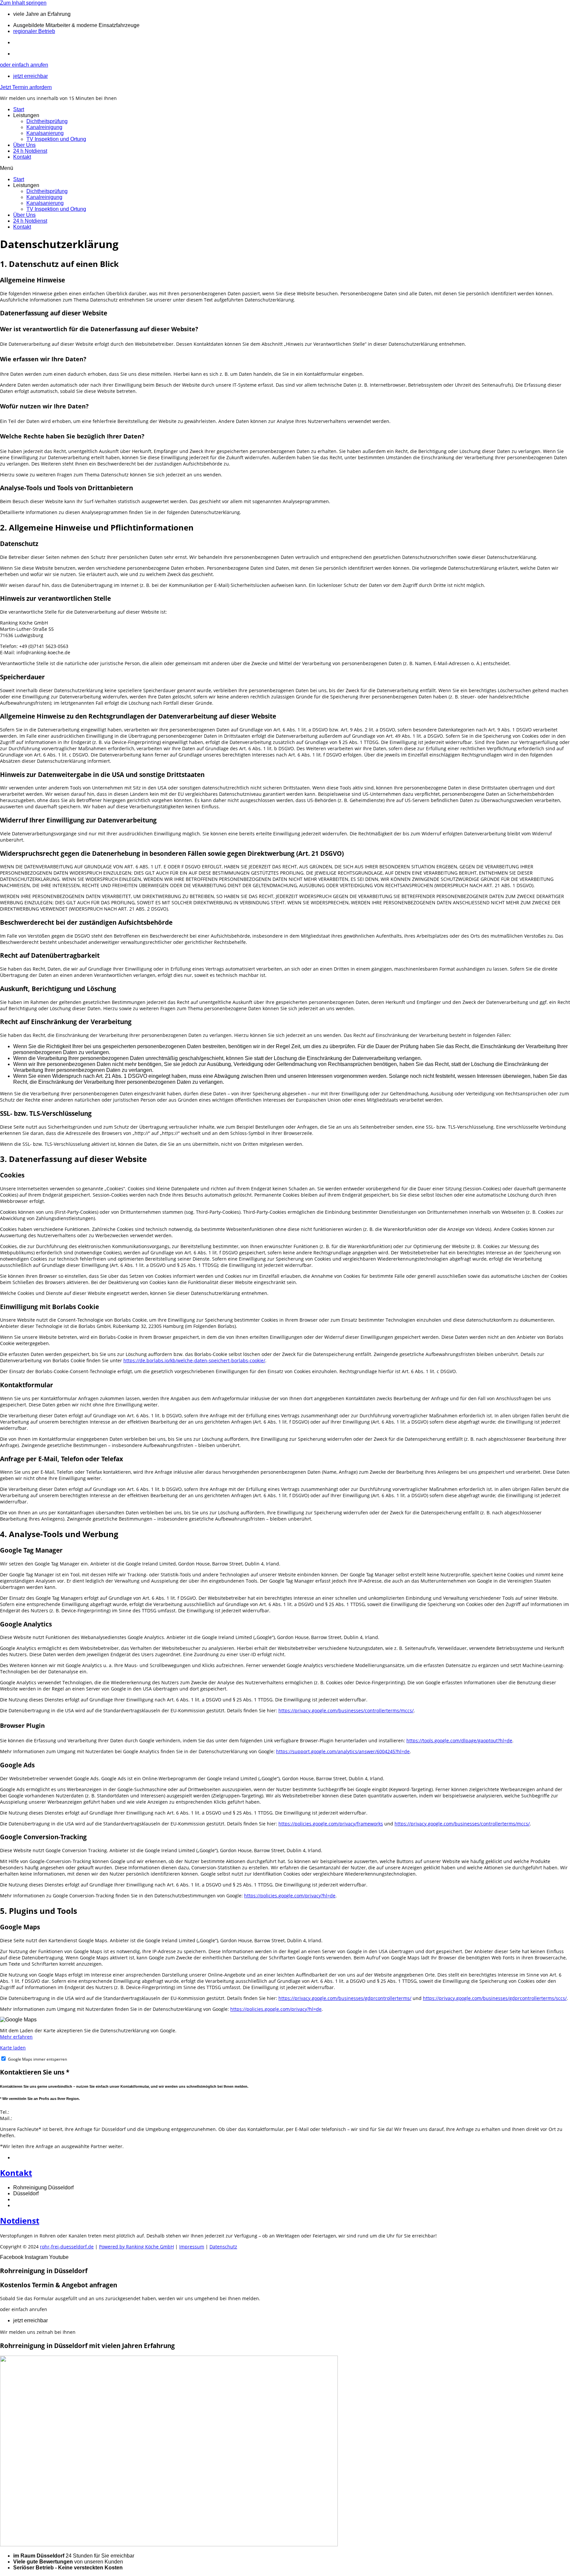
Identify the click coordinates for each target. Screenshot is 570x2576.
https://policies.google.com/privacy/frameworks (331, 1824)
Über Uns (24, 145)
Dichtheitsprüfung (47, 121)
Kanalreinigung (44, 127)
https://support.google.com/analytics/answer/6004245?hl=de (343, 1751)
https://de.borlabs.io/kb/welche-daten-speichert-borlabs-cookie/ (194, 1360)
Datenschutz (223, 2247)
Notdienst (20, 2221)
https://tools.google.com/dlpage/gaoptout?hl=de (459, 1740)
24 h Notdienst (30, 151)
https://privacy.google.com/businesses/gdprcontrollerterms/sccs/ (495, 1998)
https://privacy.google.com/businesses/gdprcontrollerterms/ (345, 1998)
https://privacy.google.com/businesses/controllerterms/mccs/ (346, 1710)
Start (19, 109)
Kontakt (22, 157)
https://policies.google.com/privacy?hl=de (290, 1896)
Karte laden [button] (13, 2048)
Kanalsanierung (45, 133)
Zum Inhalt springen (23, 3)
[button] (285, 168)
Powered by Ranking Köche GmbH (136, 2247)
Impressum (192, 2247)
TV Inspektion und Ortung (56, 139)
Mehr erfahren (16, 2037)
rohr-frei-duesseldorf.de (67, 2247)
